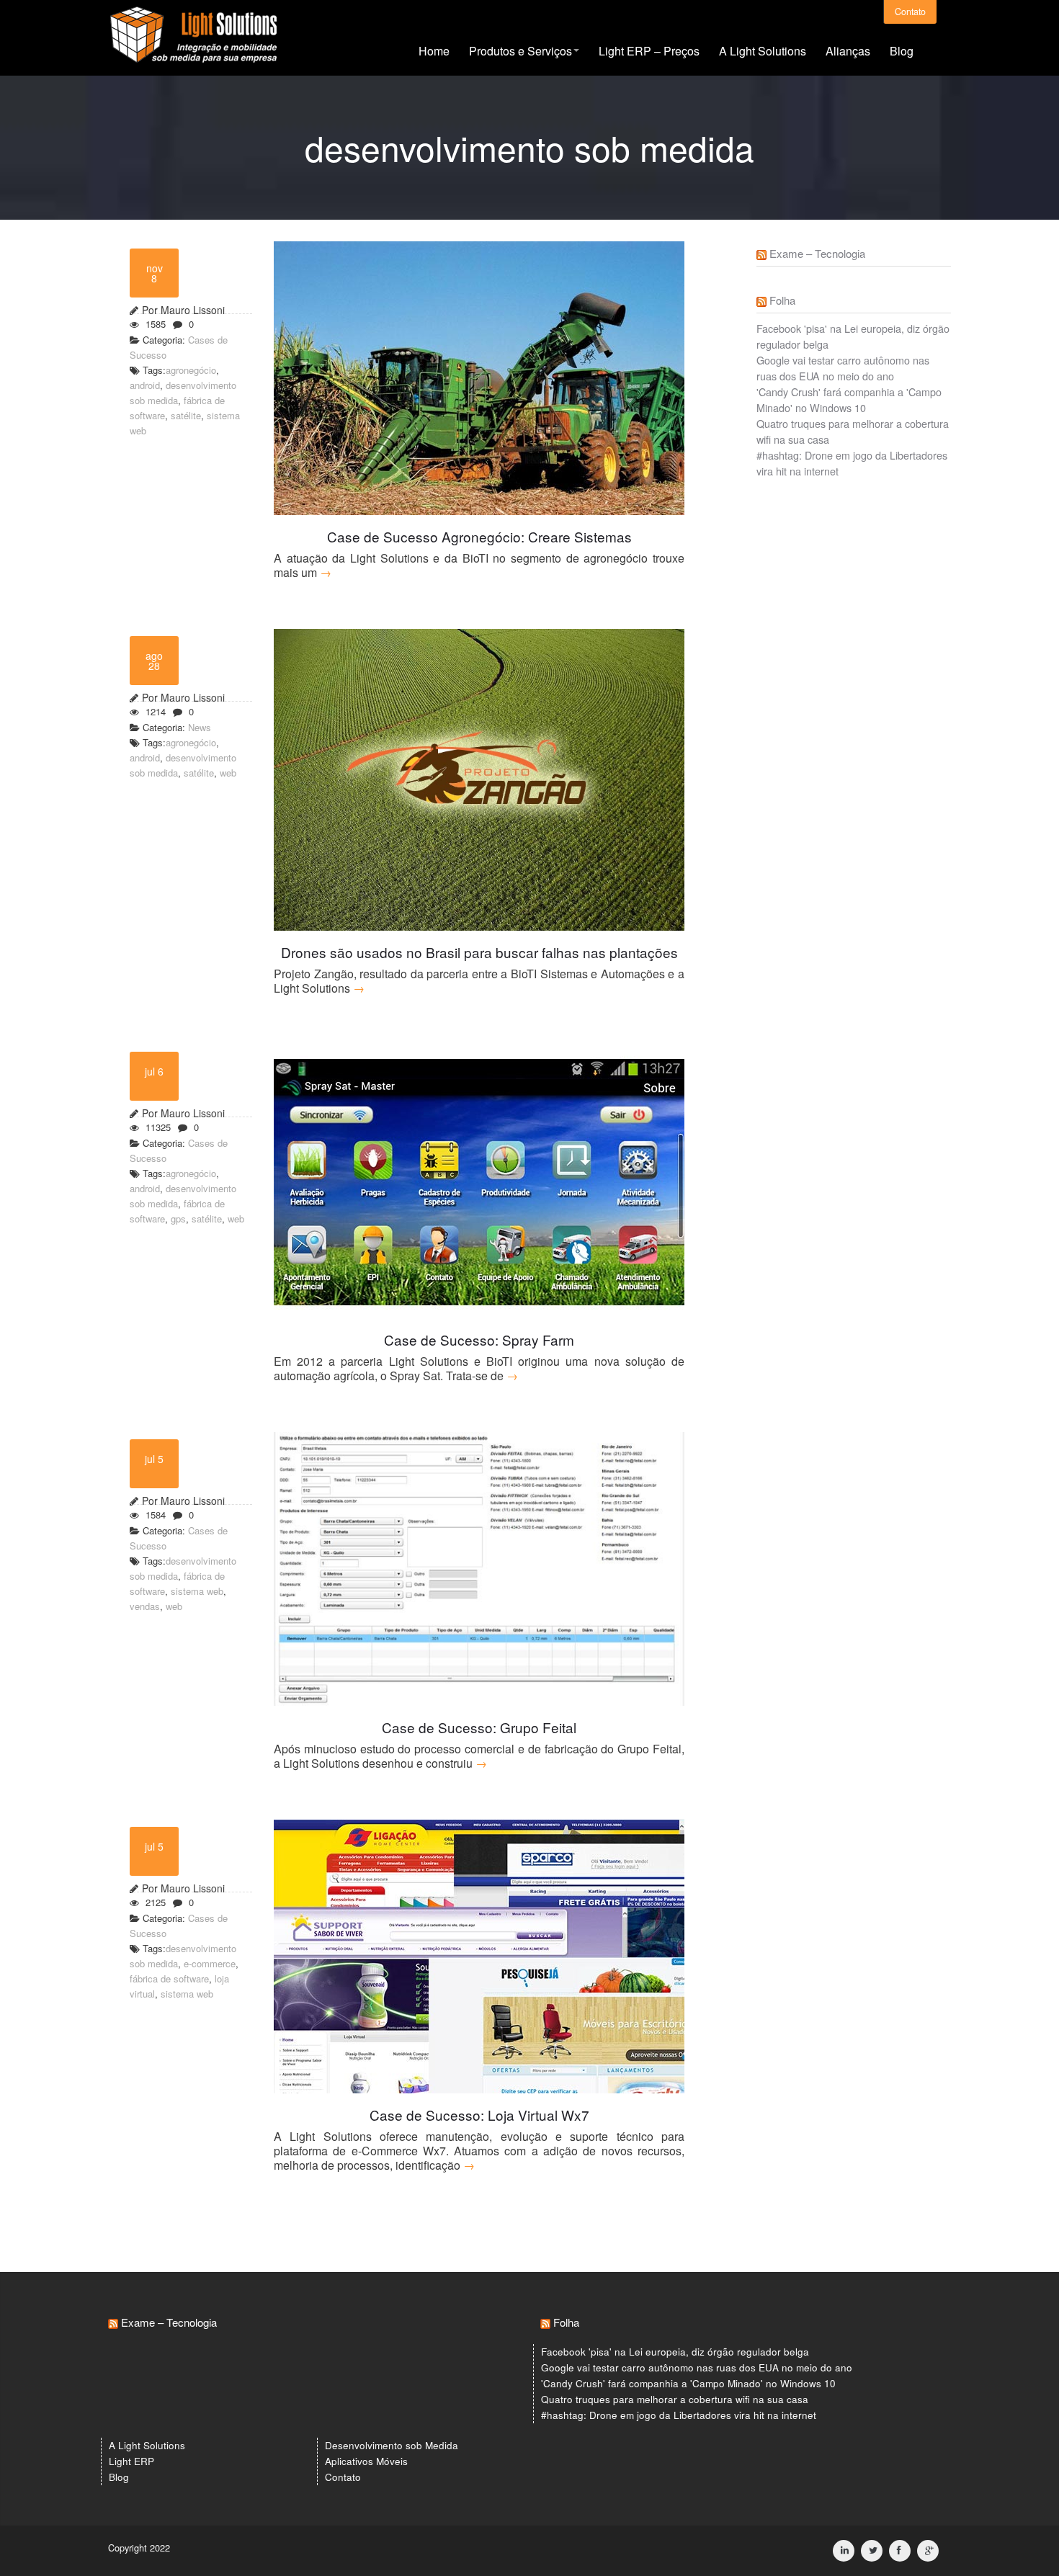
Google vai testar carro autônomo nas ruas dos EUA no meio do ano (843, 368)
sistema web (197, 1591)
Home (434, 51)
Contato (910, 12)
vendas (145, 1606)
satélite (186, 415)
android (145, 385)
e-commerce (210, 1963)
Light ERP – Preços (649, 51)
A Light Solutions (763, 51)
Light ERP (131, 2461)
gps (178, 1218)
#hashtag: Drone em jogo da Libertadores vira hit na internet (679, 2415)
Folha (782, 300)
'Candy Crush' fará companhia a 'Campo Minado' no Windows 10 (849, 399)
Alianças (848, 51)
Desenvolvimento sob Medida (392, 2445)
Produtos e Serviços (520, 51)
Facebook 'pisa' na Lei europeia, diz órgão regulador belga (675, 2352)
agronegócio (191, 370)
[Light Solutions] (193, 40)
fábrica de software (169, 1978)
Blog (902, 51)
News (200, 727)
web (228, 773)
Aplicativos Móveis (366, 2461)
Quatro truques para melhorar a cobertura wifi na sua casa (675, 2399)
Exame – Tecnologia (817, 253)
